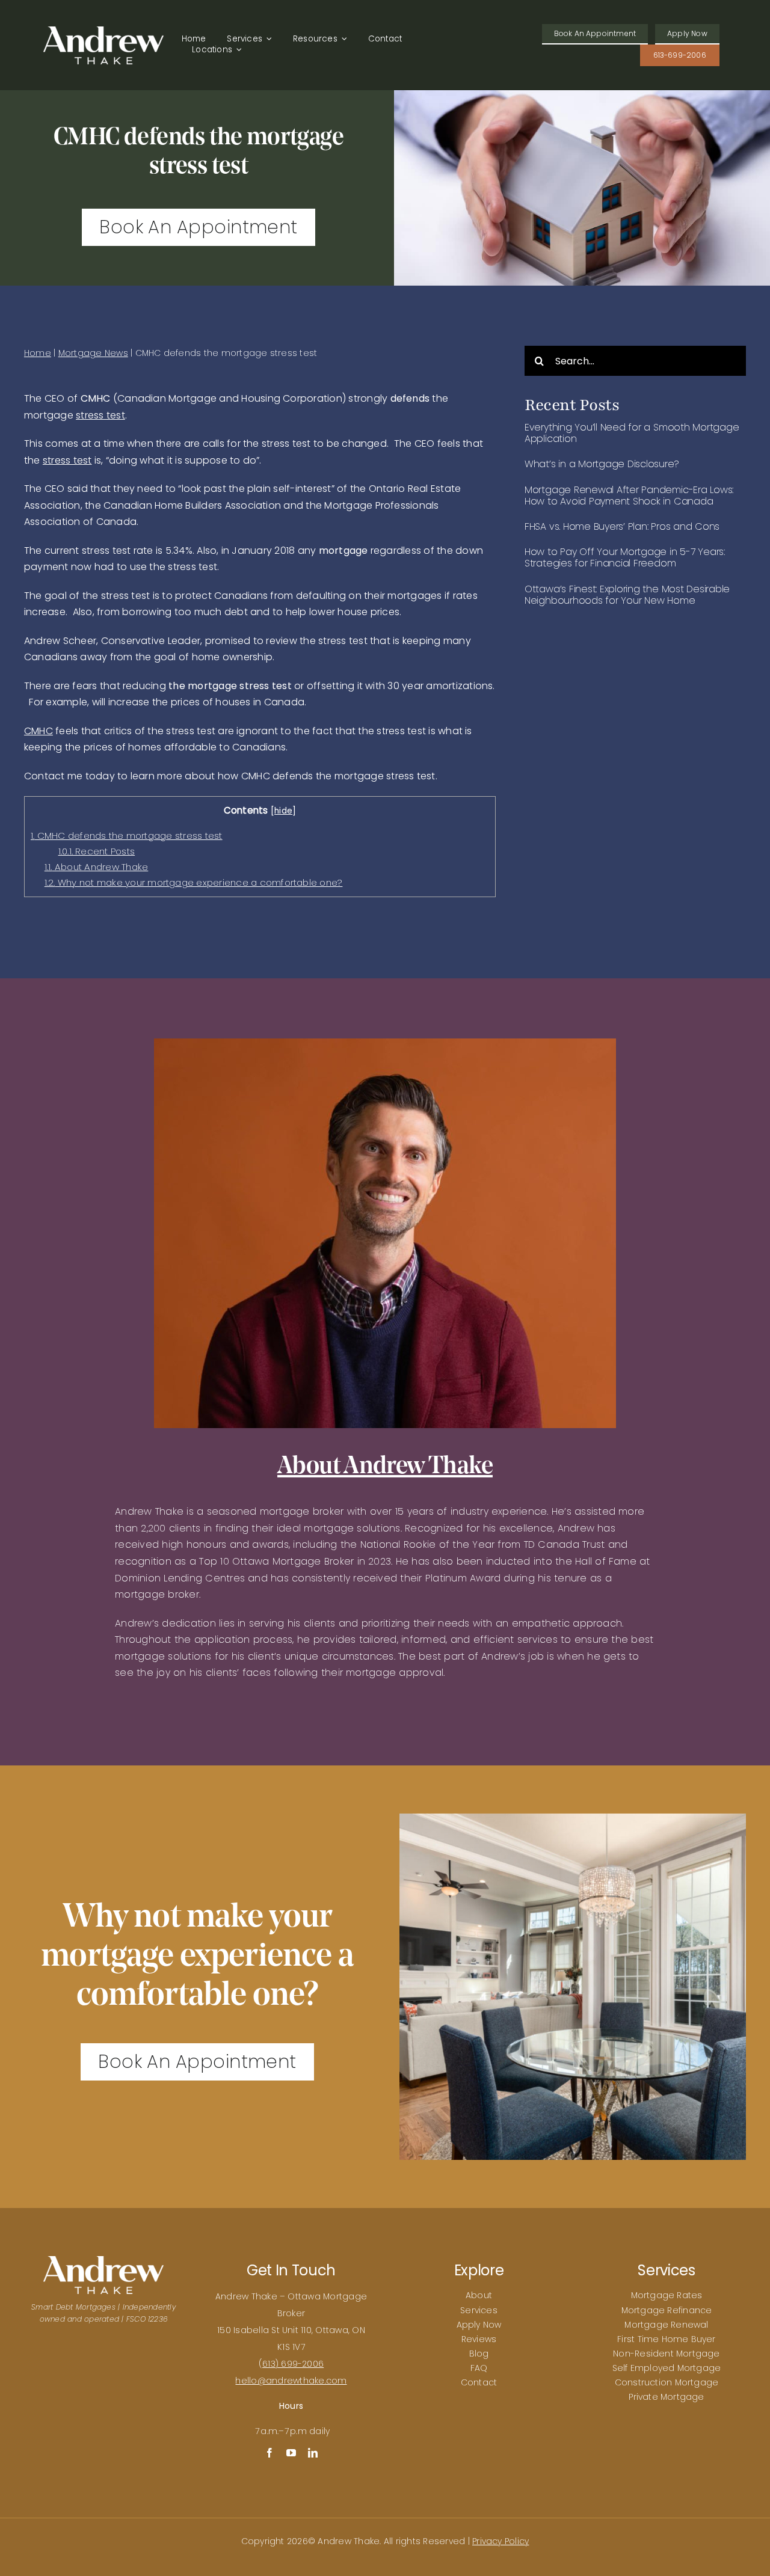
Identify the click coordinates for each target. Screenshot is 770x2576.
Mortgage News (93, 353)
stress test (100, 415)
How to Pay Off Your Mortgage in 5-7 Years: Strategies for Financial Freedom (625, 557)
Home (38, 353)
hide (283, 811)
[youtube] (291, 2453)
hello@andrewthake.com (291, 2381)
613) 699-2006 (293, 2364)
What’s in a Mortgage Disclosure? (602, 464)
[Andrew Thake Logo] (103, 31)
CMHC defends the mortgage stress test (127, 836)
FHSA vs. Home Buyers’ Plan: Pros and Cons (622, 526)
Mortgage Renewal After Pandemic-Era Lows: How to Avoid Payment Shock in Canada (629, 495)
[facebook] (269, 2453)
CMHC (38, 731)
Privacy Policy (500, 2541)
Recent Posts (97, 851)
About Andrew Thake (97, 867)
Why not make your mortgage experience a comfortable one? (194, 882)
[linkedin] (313, 2453)
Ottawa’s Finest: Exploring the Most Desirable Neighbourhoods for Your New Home (627, 595)
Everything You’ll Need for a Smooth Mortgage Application (632, 433)
